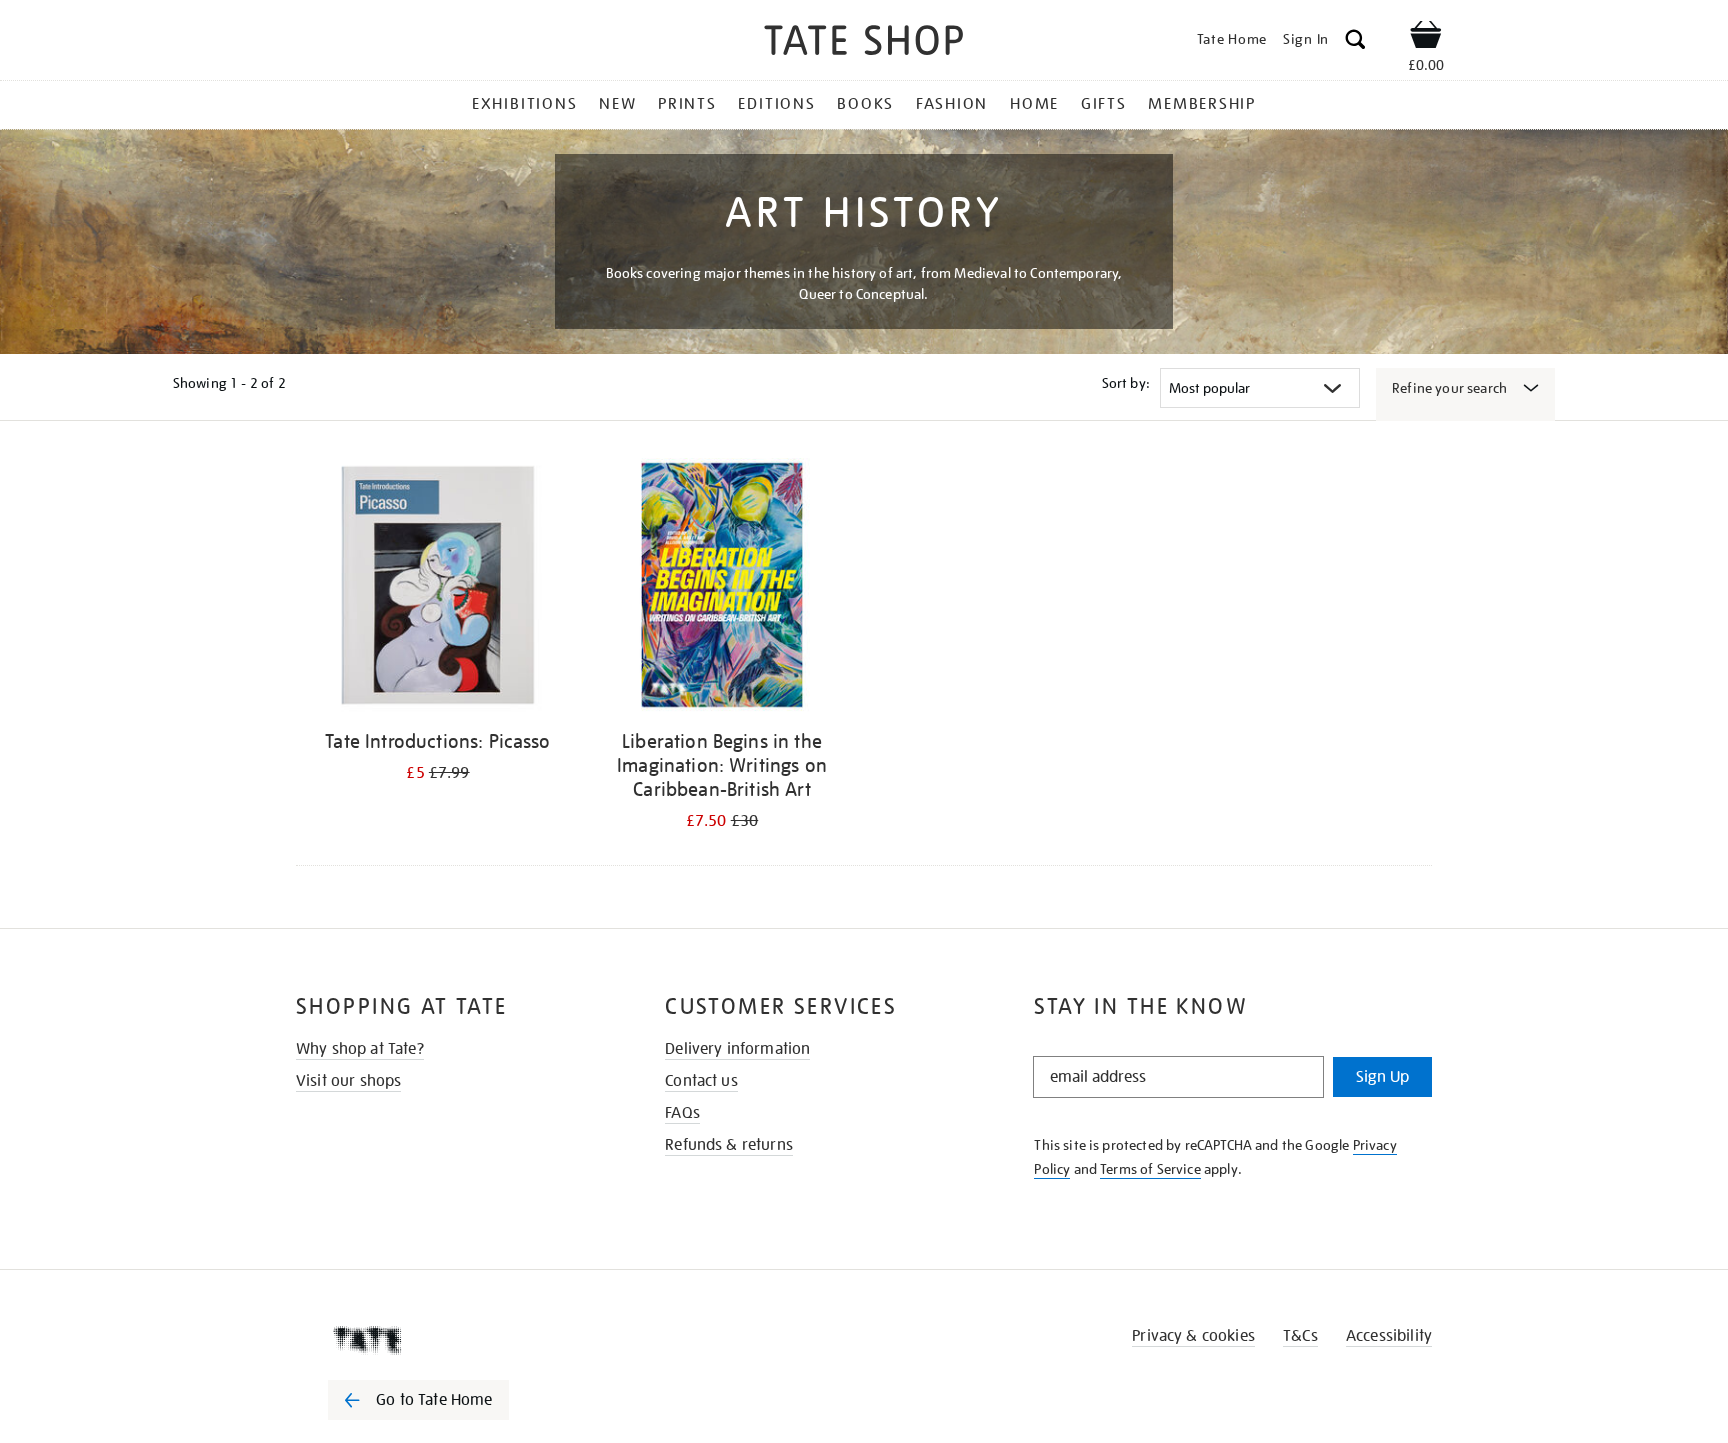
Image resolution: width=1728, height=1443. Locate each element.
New (617, 104)
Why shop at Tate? (360, 1049)
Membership (1202, 104)
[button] (1355, 42)
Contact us (701, 1081)
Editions (776, 104)
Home (1034, 104)
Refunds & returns (729, 1145)
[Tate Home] (454, 1340)
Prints (687, 104)
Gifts (1104, 104)
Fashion (952, 104)
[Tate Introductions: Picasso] (438, 588)
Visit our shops (348, 1081)
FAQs (682, 1113)
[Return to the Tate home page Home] (864, 43)
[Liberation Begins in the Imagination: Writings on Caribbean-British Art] (722, 588)
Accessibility (1389, 1336)
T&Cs (1300, 1336)
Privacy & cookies (1193, 1336)
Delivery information (737, 1049)
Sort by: (1126, 383)
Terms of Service (1150, 1169)
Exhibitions (524, 104)
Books (865, 104)
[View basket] (1426, 38)
